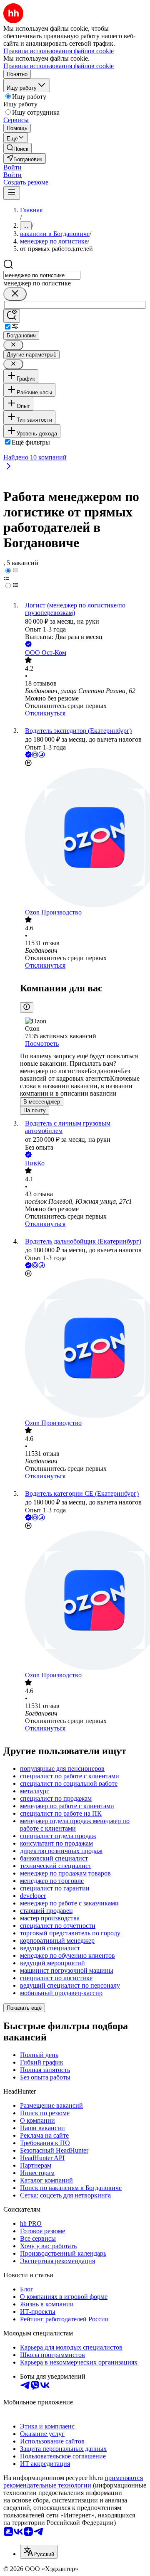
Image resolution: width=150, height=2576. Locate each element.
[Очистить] (15, 294)
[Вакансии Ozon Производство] (83, 838)
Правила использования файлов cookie (59, 66)
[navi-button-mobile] (12, 193)
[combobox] (42, 275)
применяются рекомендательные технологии (73, 2481)
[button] (12, 167)
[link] (17, 148)
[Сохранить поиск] (12, 316)
